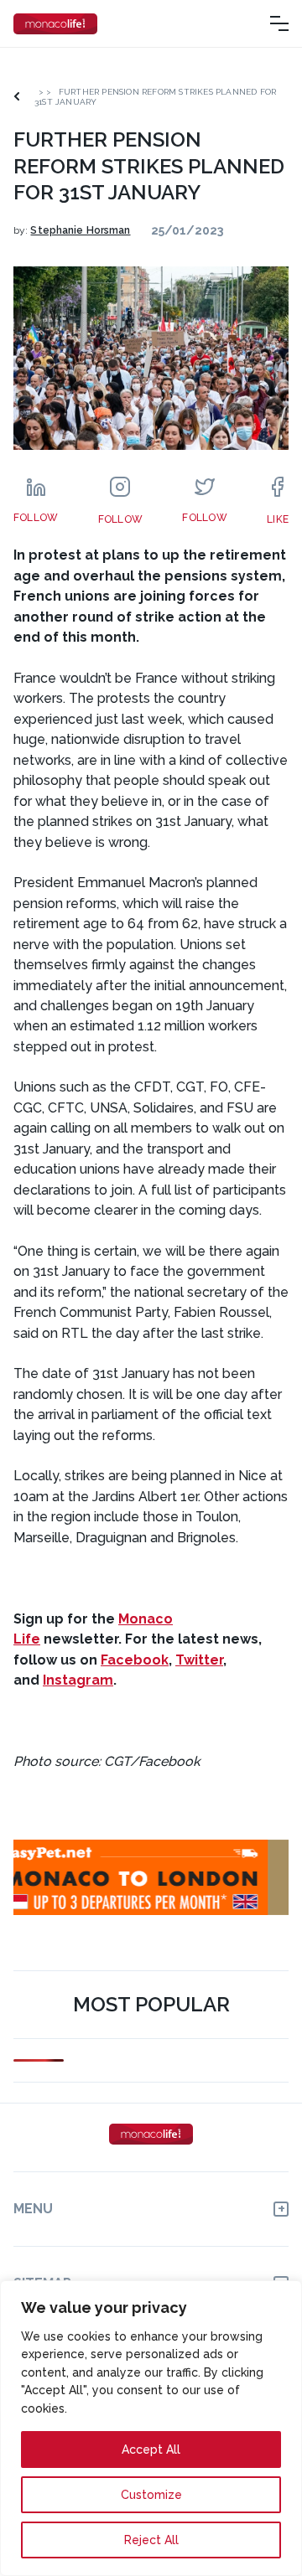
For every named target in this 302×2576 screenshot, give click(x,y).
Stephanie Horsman (80, 230)
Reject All (151, 2540)
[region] (151, 2428)
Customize (151, 2495)
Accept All (151, 2450)
